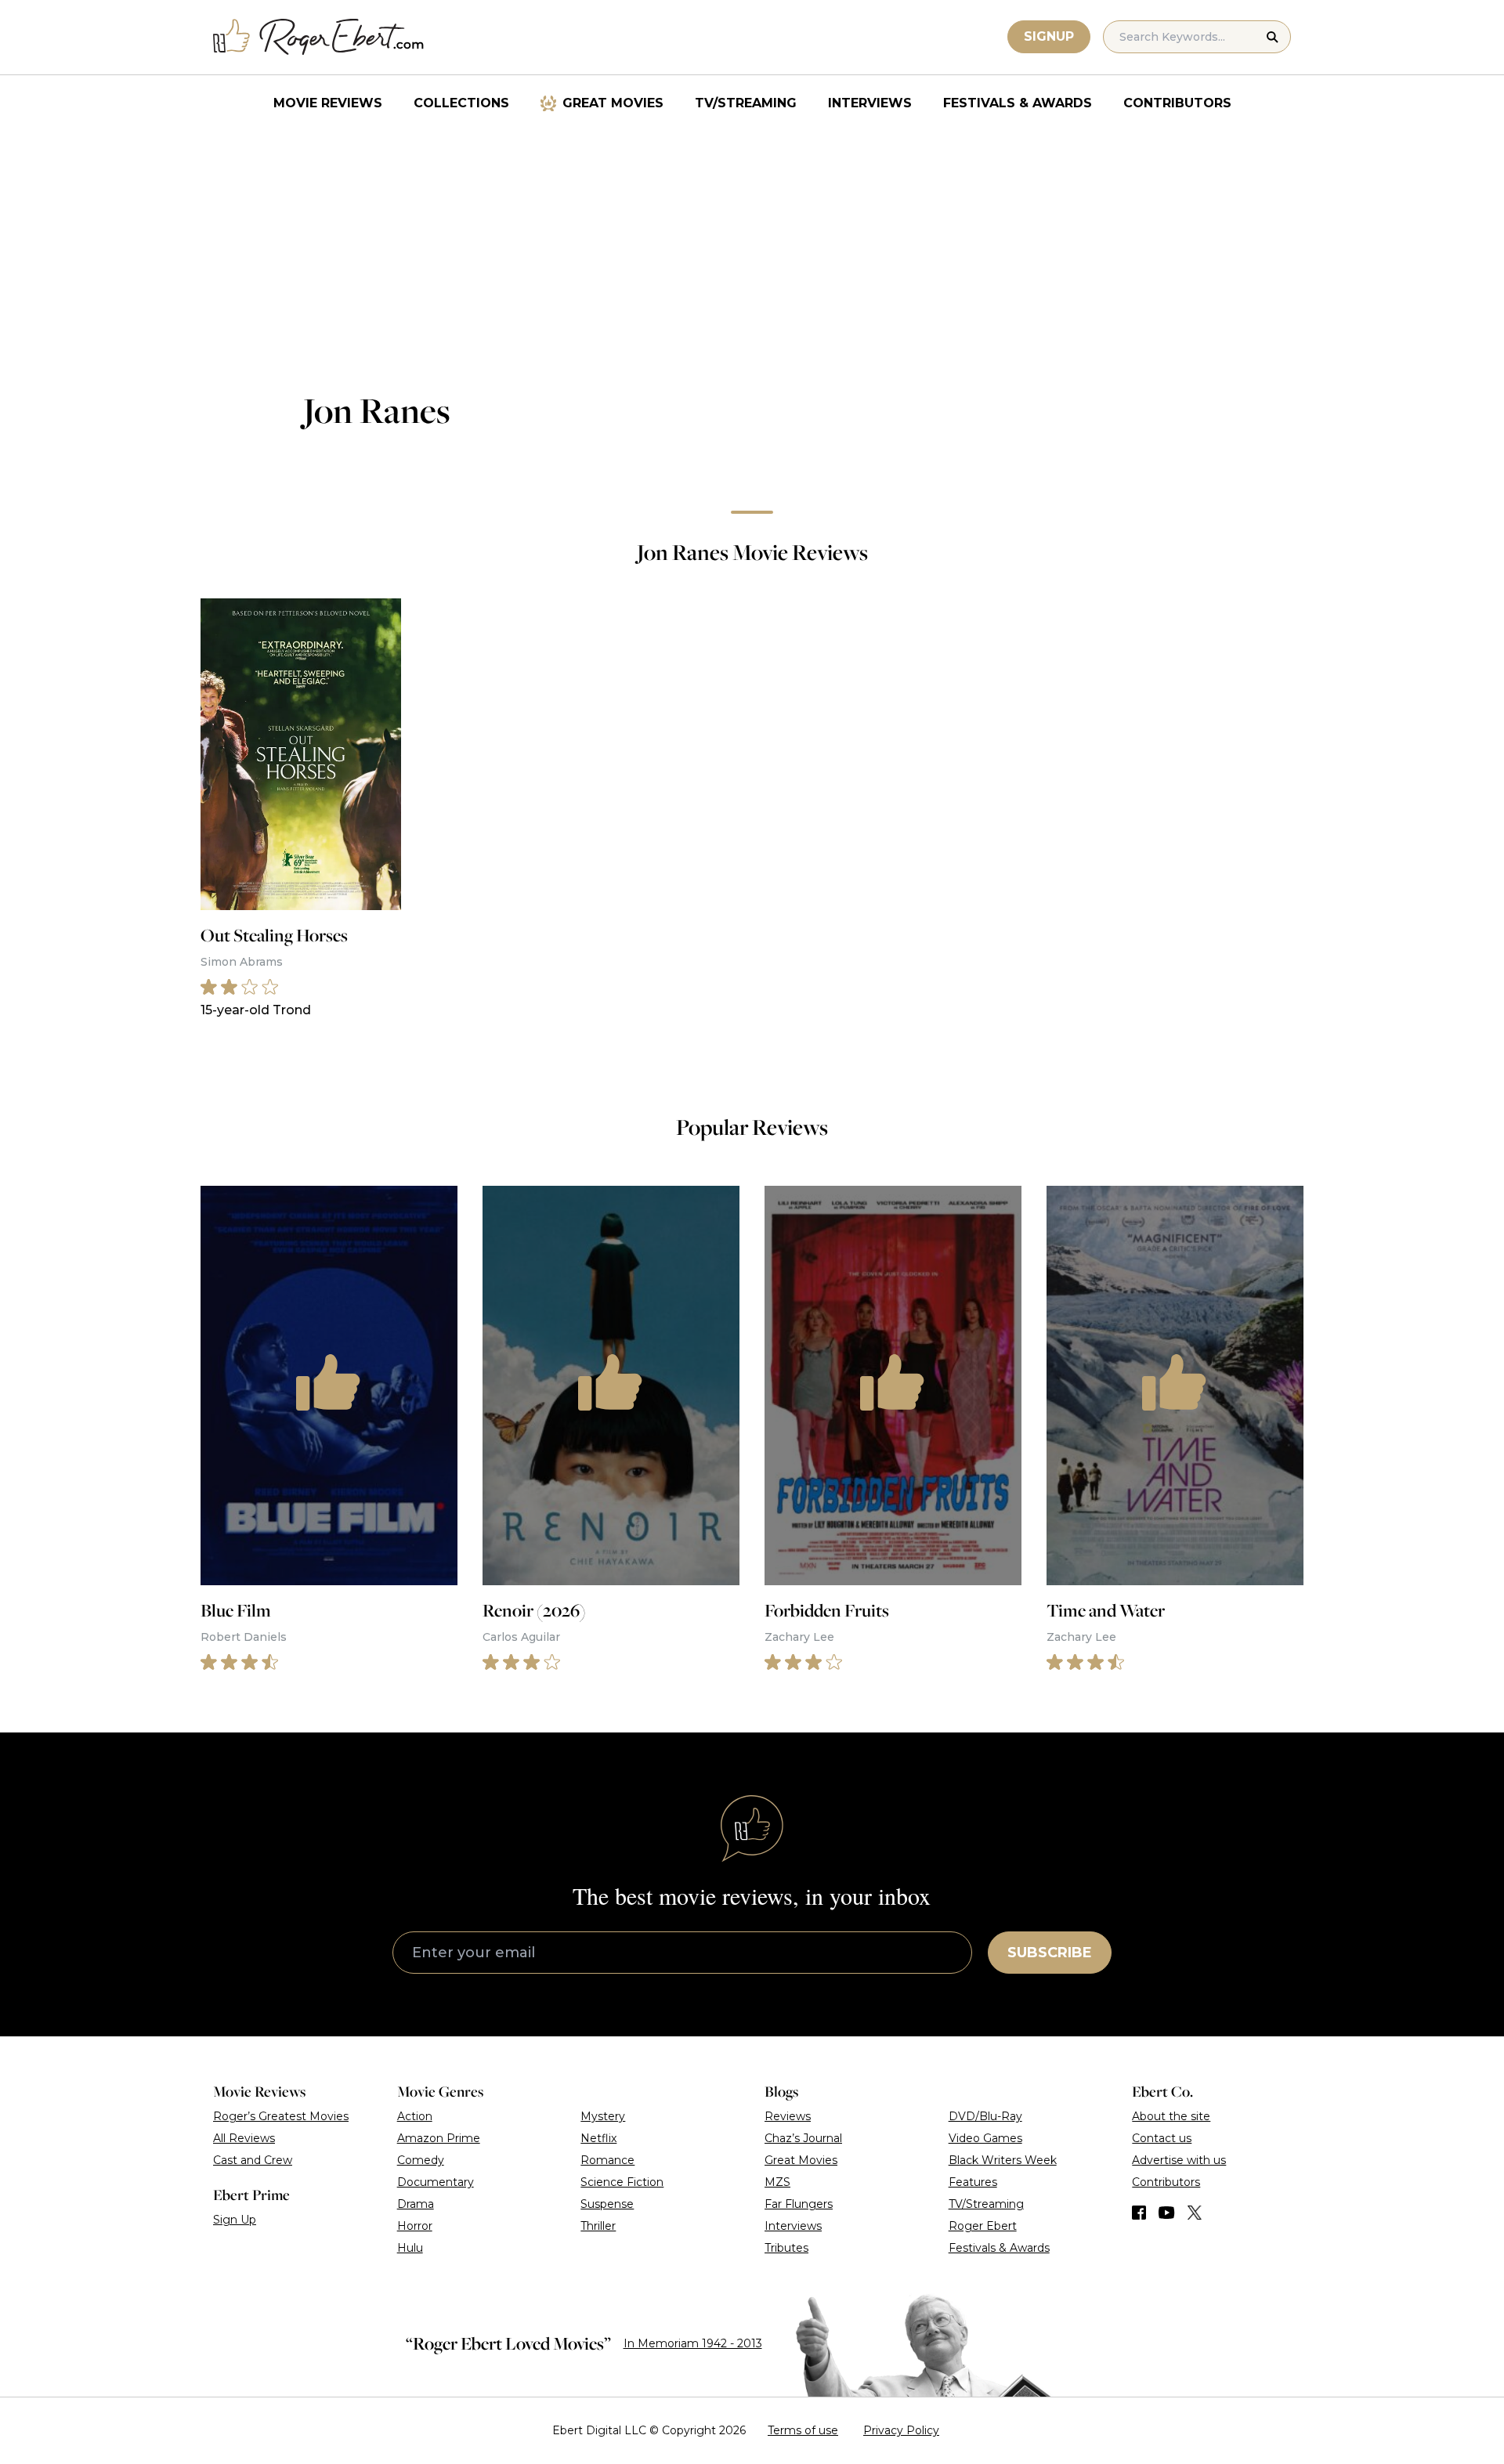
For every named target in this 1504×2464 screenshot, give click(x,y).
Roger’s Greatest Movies (281, 2116)
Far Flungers (799, 2204)
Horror (415, 2226)
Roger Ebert (983, 2226)
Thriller (598, 2226)
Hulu (410, 2248)
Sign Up (235, 2220)
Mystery (603, 2116)
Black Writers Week (1003, 2160)
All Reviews (244, 2138)
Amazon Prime (439, 2138)
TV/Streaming (746, 103)
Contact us (1162, 2138)
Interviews (870, 103)
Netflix (598, 2138)
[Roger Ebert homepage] (319, 37)
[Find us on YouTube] (1167, 2213)
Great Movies (613, 103)
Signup (1049, 36)
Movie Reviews (328, 103)
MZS (777, 2182)
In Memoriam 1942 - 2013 (693, 2343)
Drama (416, 2204)
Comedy (421, 2160)
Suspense (607, 2204)
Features (973, 2182)
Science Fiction (622, 2182)
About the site (1171, 2116)
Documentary (436, 2182)
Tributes (786, 2248)
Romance (607, 2160)
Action (415, 2116)
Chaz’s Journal (803, 2138)
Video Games (985, 2138)
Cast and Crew (253, 2160)
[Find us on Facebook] (1139, 2213)
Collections (461, 103)
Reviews (788, 2116)
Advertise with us (1179, 2160)
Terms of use (803, 2430)
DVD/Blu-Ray (985, 2116)
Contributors (1177, 103)
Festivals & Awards (1018, 103)
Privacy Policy (901, 2430)
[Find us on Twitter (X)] (1195, 2213)
